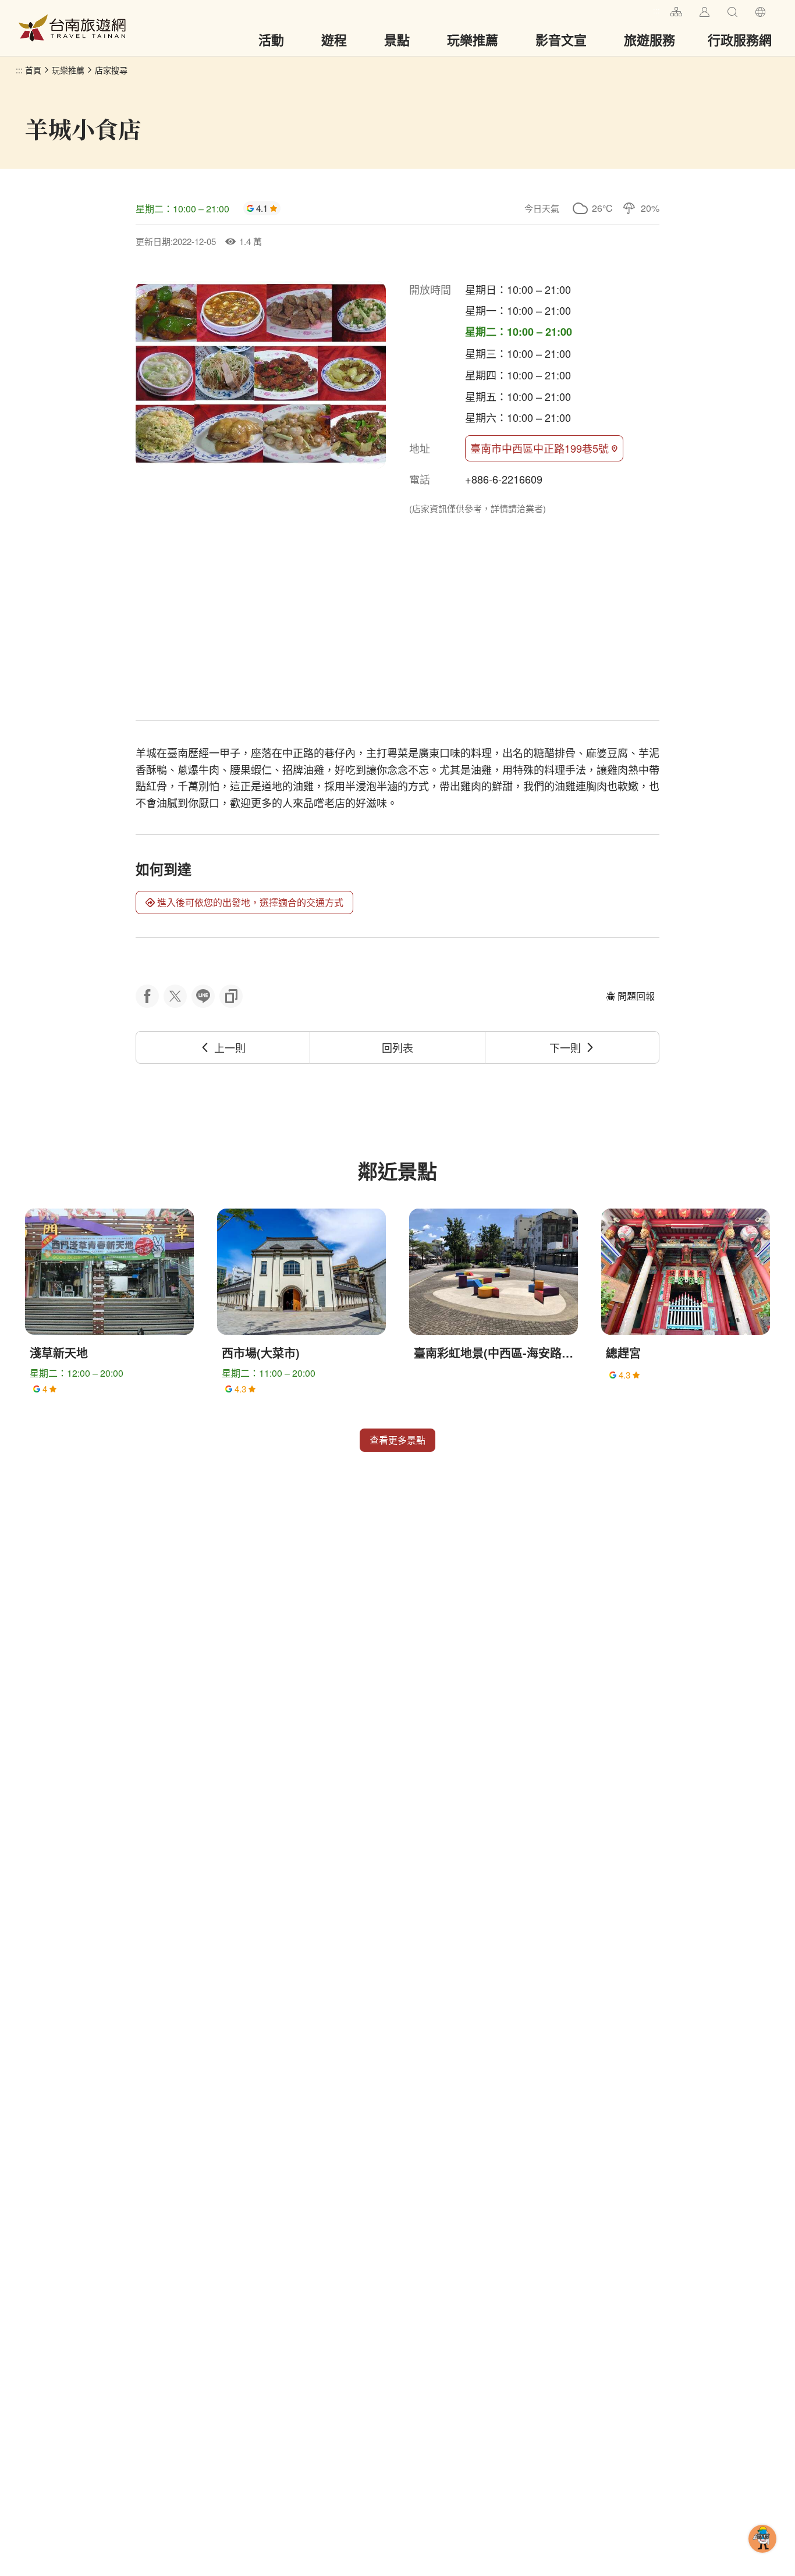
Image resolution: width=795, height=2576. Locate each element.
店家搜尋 (111, 70)
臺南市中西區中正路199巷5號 (540, 448)
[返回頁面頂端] (762, 2557)
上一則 (230, 1047)
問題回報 (636, 996)
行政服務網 (740, 40)
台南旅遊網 (72, 28)
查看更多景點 (397, 1440)
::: (656, 10)
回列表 (397, 1047)
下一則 (565, 1047)
